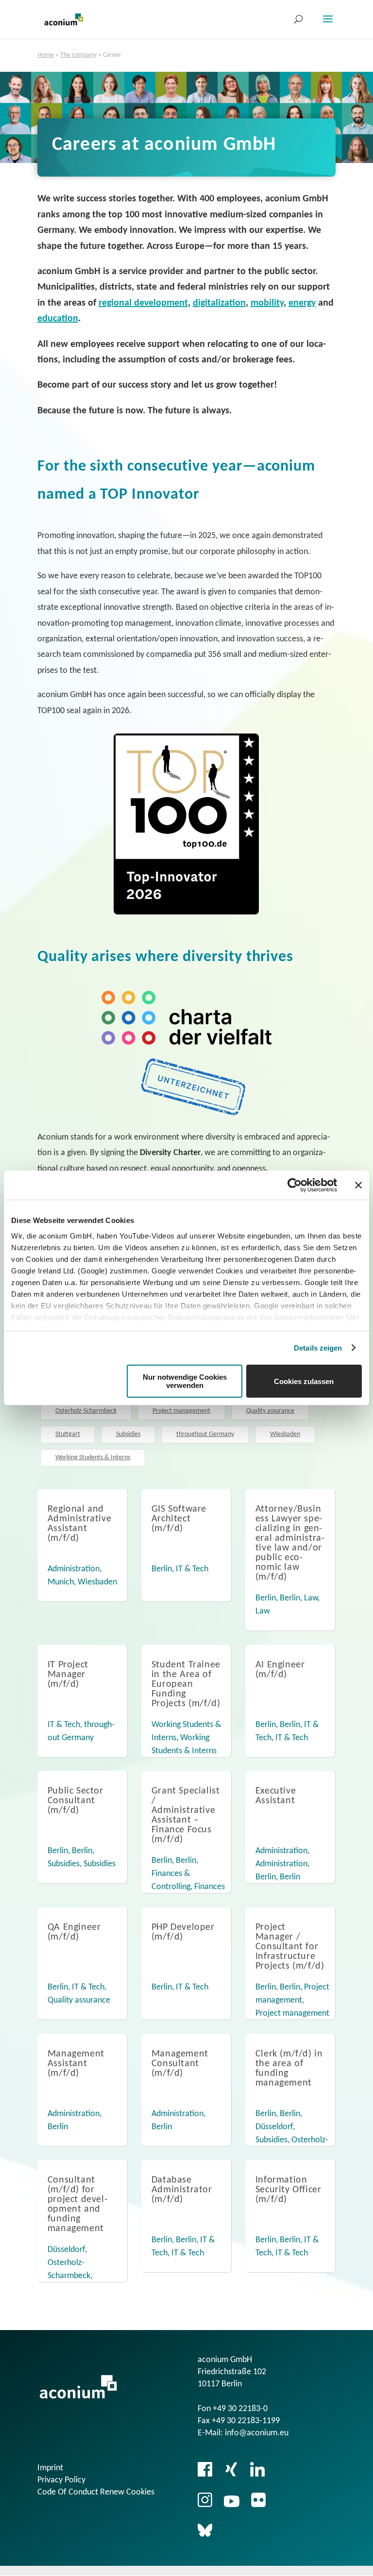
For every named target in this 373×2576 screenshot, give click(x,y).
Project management (181, 1411)
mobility (267, 303)
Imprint (50, 2468)
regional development (143, 303)
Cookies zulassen (304, 1381)
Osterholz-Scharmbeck (86, 1411)
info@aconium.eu (257, 2433)
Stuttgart (68, 1434)
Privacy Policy (61, 2480)
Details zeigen (318, 1348)
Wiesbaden (285, 1434)
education (58, 319)
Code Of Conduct (68, 2492)
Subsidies (128, 1434)
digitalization (219, 303)
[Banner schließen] (358, 1185)
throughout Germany (205, 1434)
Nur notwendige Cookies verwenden (185, 1381)
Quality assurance (270, 1411)
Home (46, 55)
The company (78, 55)
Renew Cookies (127, 2492)
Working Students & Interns (93, 1458)
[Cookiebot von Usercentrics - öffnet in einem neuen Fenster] (295, 1185)
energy (302, 303)
